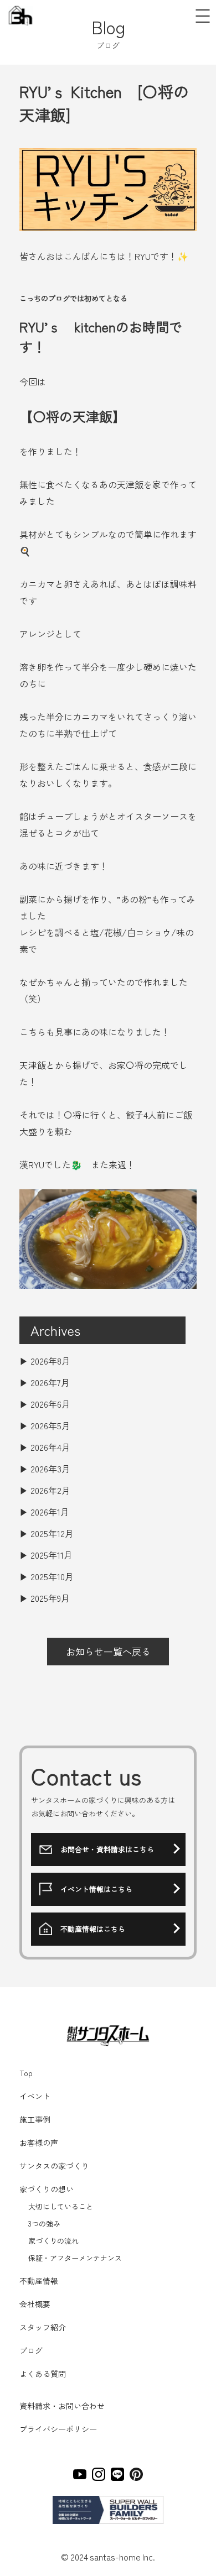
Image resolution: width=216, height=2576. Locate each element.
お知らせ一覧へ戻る (108, 1651)
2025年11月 (52, 1555)
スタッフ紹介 (43, 2327)
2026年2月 (50, 1490)
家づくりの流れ (53, 2241)
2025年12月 (52, 1533)
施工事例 (35, 2119)
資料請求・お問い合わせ (62, 2406)
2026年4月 (50, 1447)
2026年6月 (50, 1404)
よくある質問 (43, 2374)
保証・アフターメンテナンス (74, 2258)
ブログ (31, 2350)
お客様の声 (39, 2143)
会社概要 (35, 2304)
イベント (35, 2096)
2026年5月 (50, 1425)
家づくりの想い (47, 2189)
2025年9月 (50, 1598)
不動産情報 (39, 2281)
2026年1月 (50, 1512)
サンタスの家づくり (54, 2166)
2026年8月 (50, 1361)
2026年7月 (50, 1382)
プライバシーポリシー (58, 2429)
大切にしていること (60, 2206)
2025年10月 (52, 1576)
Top (26, 2073)
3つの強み (43, 2224)
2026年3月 (50, 1469)
